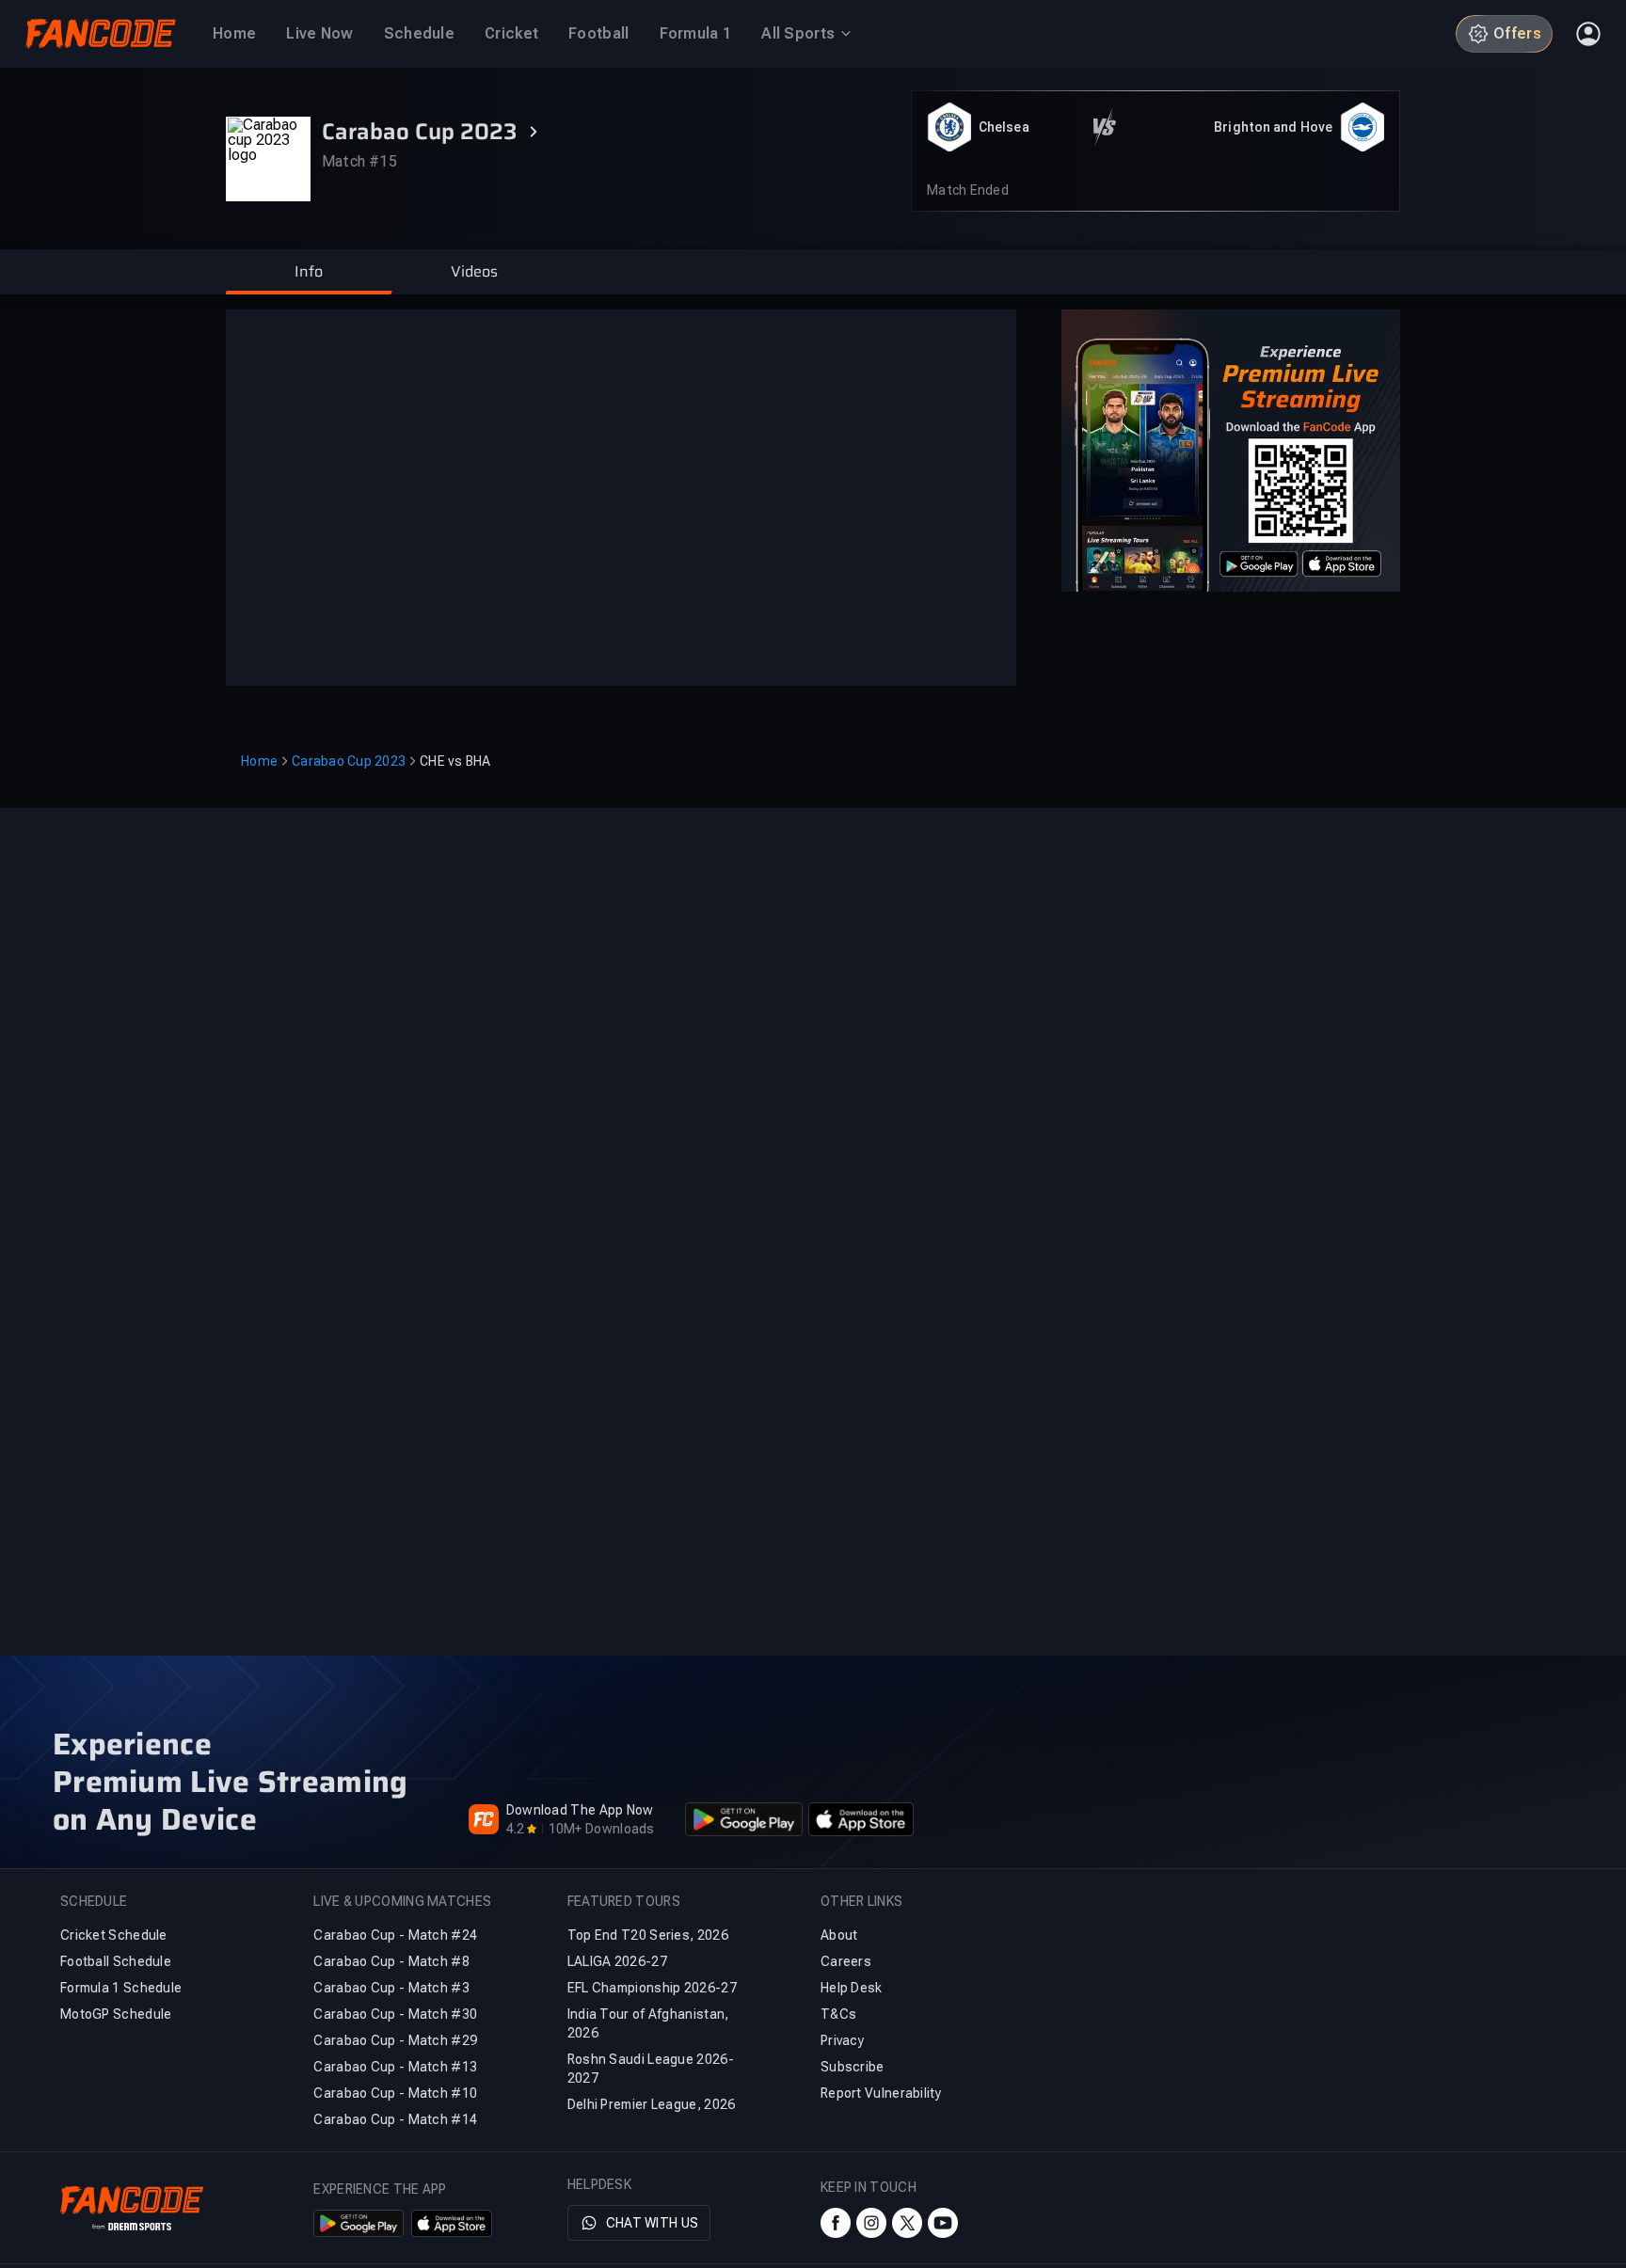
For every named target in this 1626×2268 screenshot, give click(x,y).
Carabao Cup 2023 (349, 761)
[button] (309, 272)
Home (259, 761)
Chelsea (1004, 127)
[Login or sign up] (1588, 34)
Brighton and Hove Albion (1273, 128)
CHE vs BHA (455, 761)
